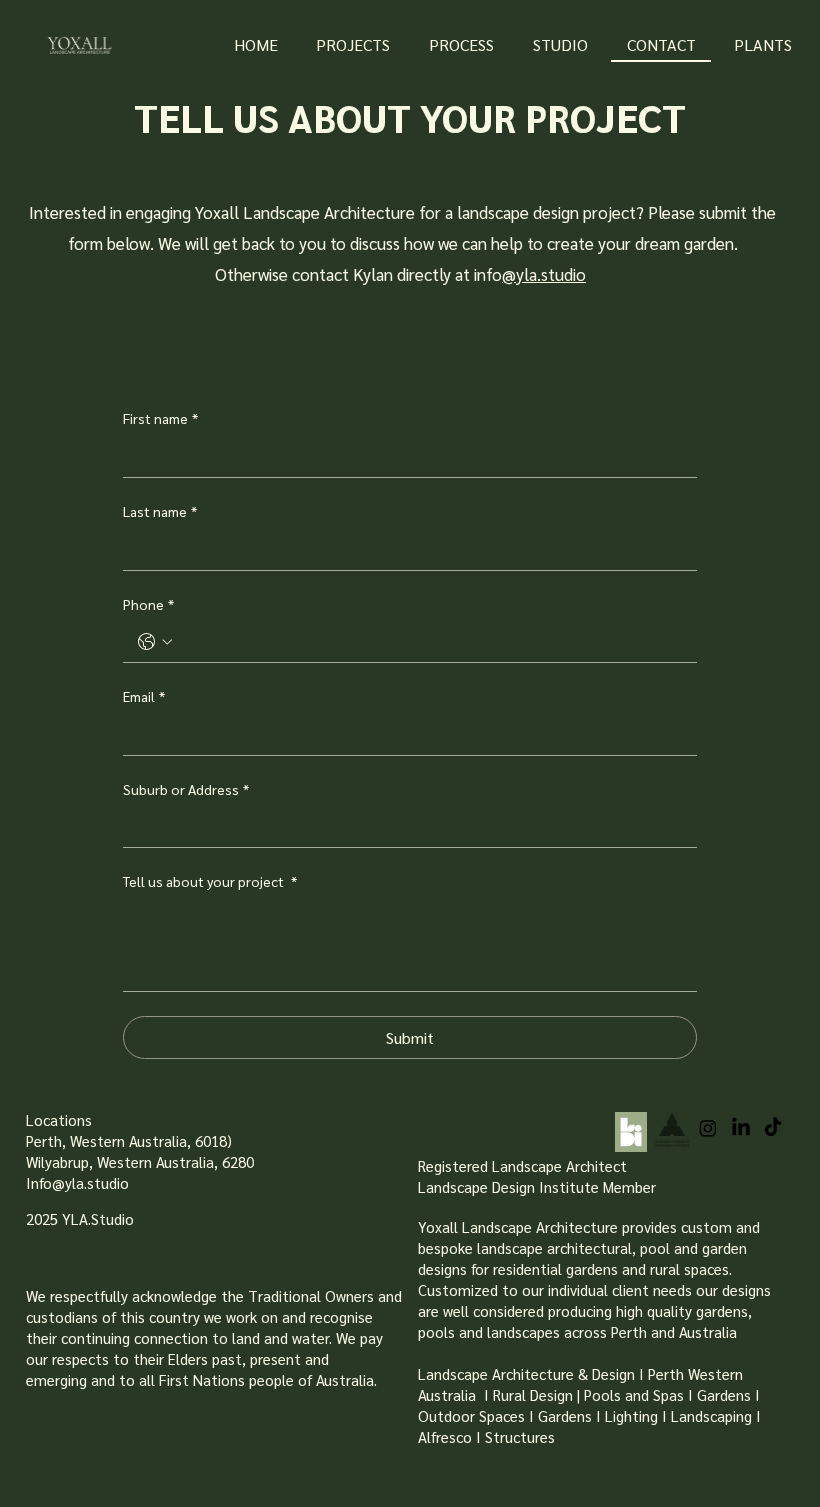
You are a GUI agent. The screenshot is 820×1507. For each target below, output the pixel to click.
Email (144, 696)
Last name (160, 511)
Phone (148, 604)
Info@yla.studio (77, 1182)
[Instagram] (708, 1128)
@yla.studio (544, 274)
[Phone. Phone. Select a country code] (155, 642)
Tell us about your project (210, 881)
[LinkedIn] (741, 1128)
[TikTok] (773, 1128)
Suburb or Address (186, 789)
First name (160, 418)
